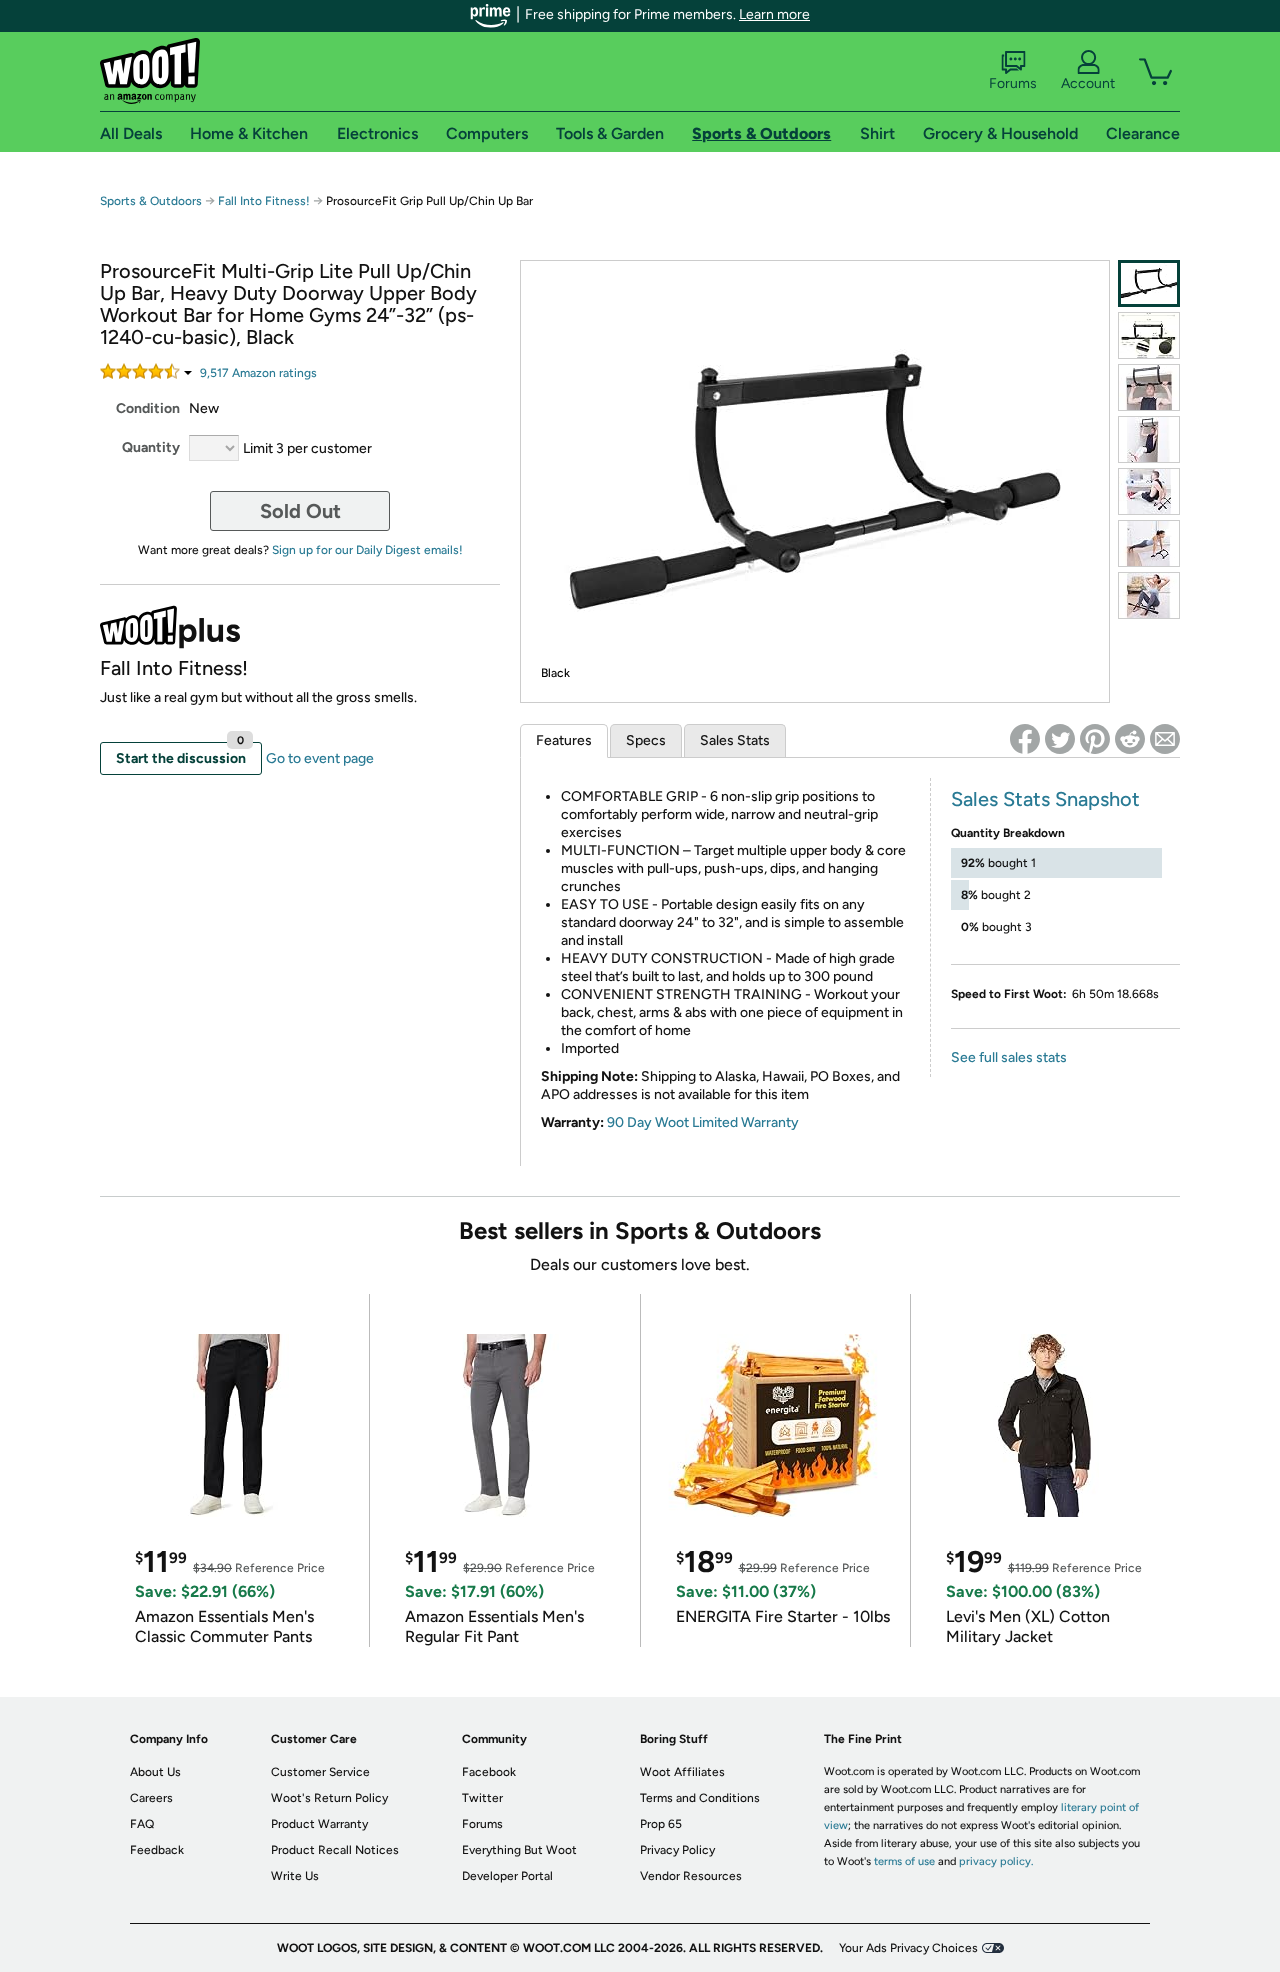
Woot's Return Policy (329, 1798)
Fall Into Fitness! (264, 201)
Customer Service (320, 1772)
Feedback (157, 1850)
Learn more (774, 14)
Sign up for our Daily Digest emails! (367, 550)
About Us (155, 1772)
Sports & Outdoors (151, 201)
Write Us (295, 1876)
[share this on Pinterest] (1095, 739)
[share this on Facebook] (1025, 739)
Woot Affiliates (682, 1772)
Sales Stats (735, 740)
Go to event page (320, 758)
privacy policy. (996, 1861)
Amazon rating (258, 373)
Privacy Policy (677, 1850)
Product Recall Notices (335, 1850)
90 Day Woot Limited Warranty (703, 1122)
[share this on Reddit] (1130, 739)
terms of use (904, 1861)
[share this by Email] (1165, 739)
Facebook (489, 1772)
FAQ (142, 1824)
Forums (1013, 83)
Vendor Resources (691, 1876)
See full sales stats (1009, 1057)
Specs (646, 740)
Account (1088, 83)
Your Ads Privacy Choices (908, 1948)
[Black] (1149, 283)
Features (564, 740)
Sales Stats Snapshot (1045, 799)
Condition (148, 408)
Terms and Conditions (700, 1798)
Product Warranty (319, 1824)
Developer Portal (507, 1876)
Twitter (482, 1798)
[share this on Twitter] (1060, 739)
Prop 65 (661, 1824)
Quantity (151, 447)
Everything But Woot (519, 1850)
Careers (151, 1798)
